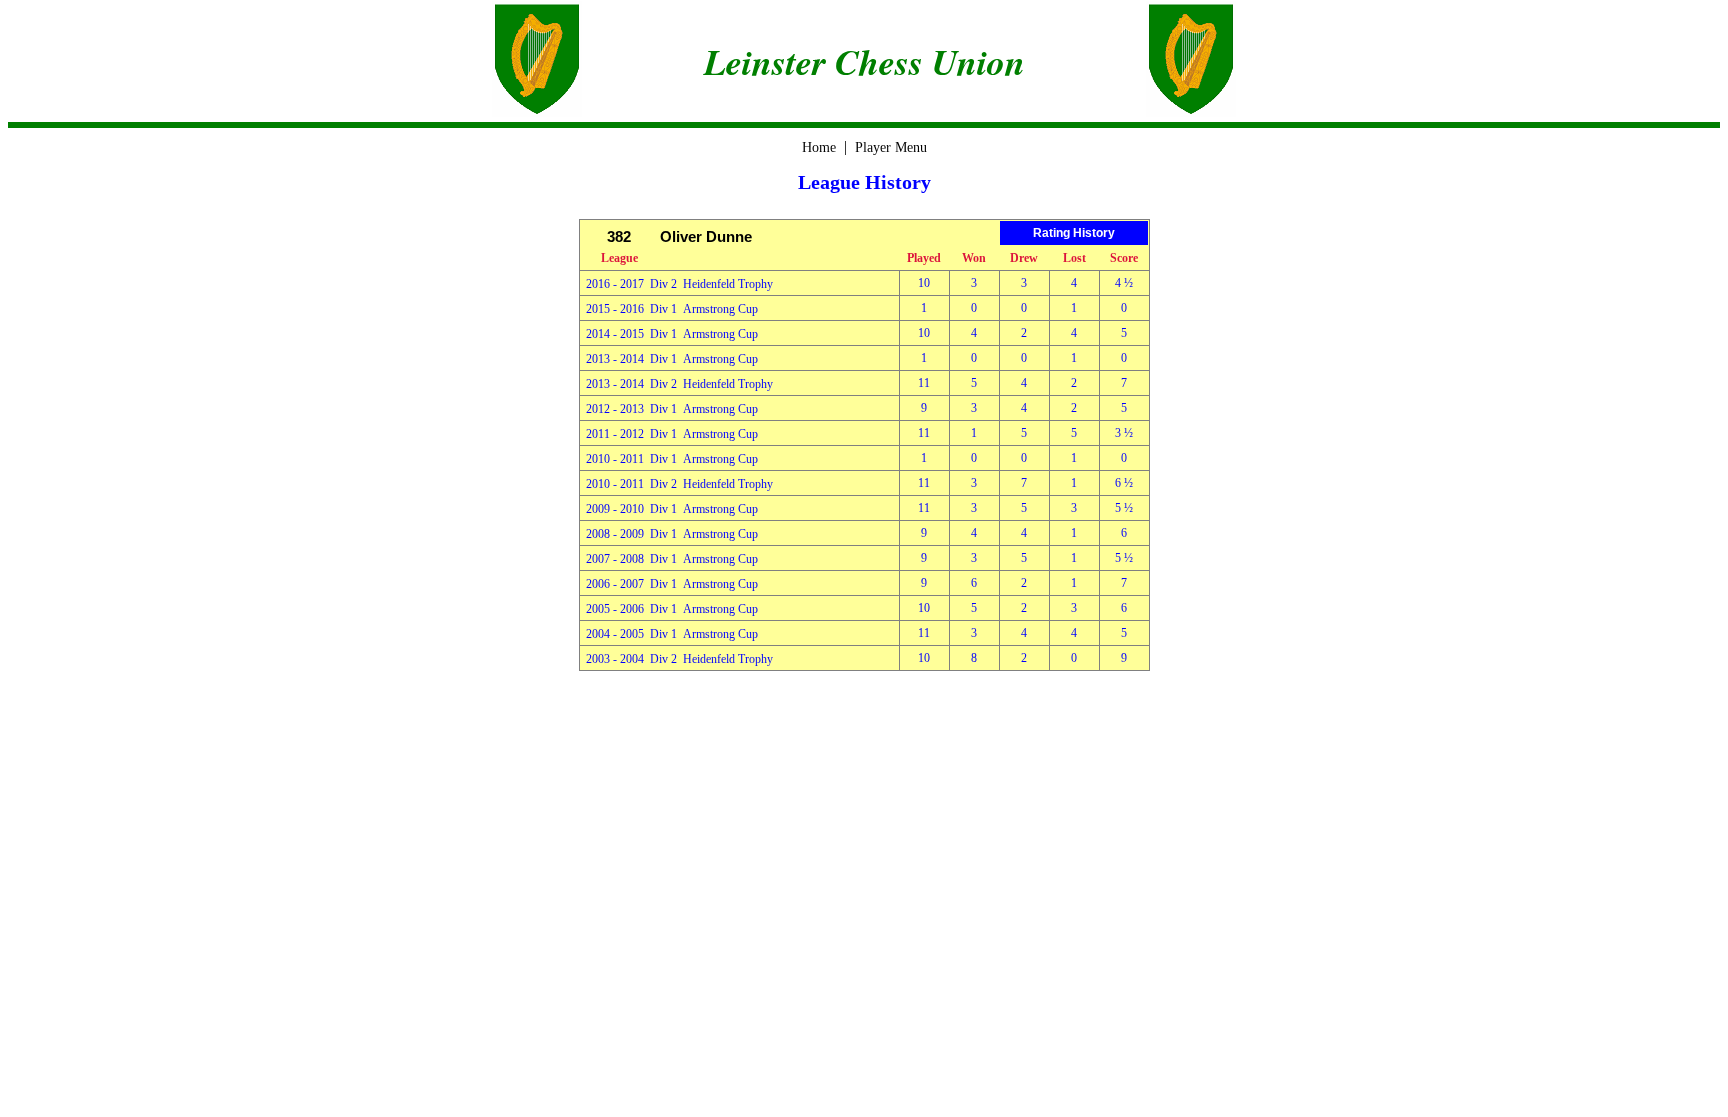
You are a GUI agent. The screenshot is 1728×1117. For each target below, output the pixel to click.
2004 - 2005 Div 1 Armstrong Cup (672, 634)
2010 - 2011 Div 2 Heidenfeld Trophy (679, 484)
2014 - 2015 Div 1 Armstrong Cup (672, 334)
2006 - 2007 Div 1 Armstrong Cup (672, 584)
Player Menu (891, 147)
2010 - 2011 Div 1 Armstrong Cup (672, 459)
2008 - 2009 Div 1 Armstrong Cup (672, 534)
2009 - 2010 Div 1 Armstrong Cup (672, 509)
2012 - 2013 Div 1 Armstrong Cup (672, 409)
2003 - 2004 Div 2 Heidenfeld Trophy (679, 659)
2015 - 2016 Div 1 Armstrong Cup (672, 309)
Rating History (1074, 233)
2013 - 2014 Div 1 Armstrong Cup (672, 359)
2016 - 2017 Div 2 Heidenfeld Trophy (679, 284)
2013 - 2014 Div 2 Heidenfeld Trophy (679, 384)
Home (819, 147)
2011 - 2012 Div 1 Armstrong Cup (672, 434)
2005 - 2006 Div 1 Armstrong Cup (672, 609)
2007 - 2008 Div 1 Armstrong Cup (672, 559)
